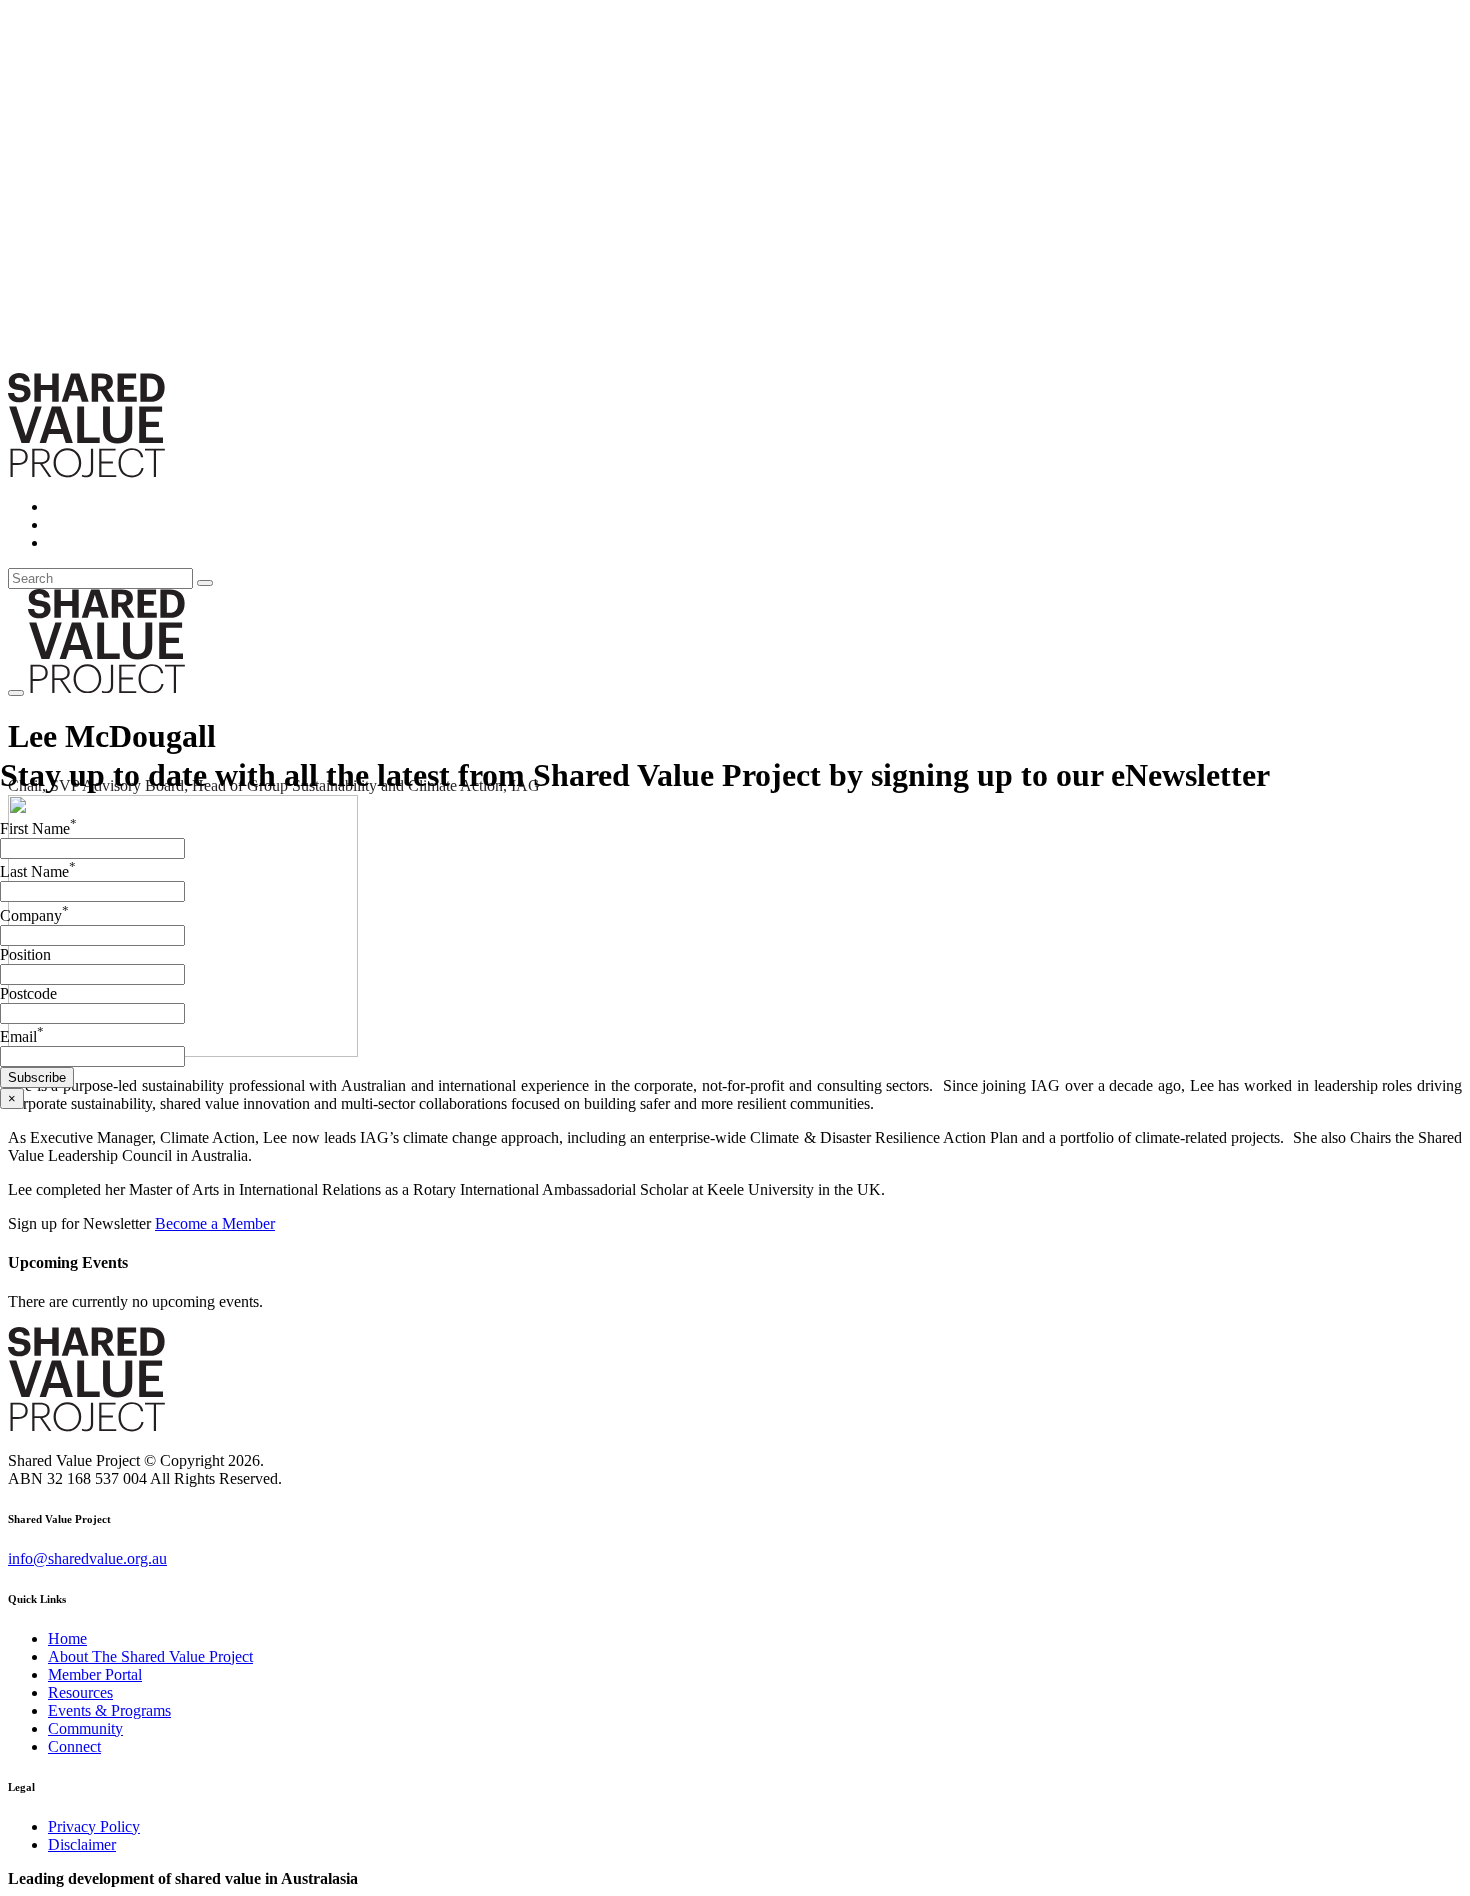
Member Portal (95, 1674)
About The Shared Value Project (150, 1656)
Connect (74, 1746)
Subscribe (37, 1077)
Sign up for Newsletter (81, 1223)
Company (34, 915)
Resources (80, 1692)
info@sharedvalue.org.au (87, 1558)
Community (85, 1728)
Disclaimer (82, 1844)
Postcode (28, 993)
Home (67, 1638)
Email (22, 1036)
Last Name (38, 871)
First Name (38, 828)
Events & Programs (109, 1710)
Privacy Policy (94, 1826)
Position (25, 954)
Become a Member (215, 1223)
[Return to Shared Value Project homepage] (86, 472)
